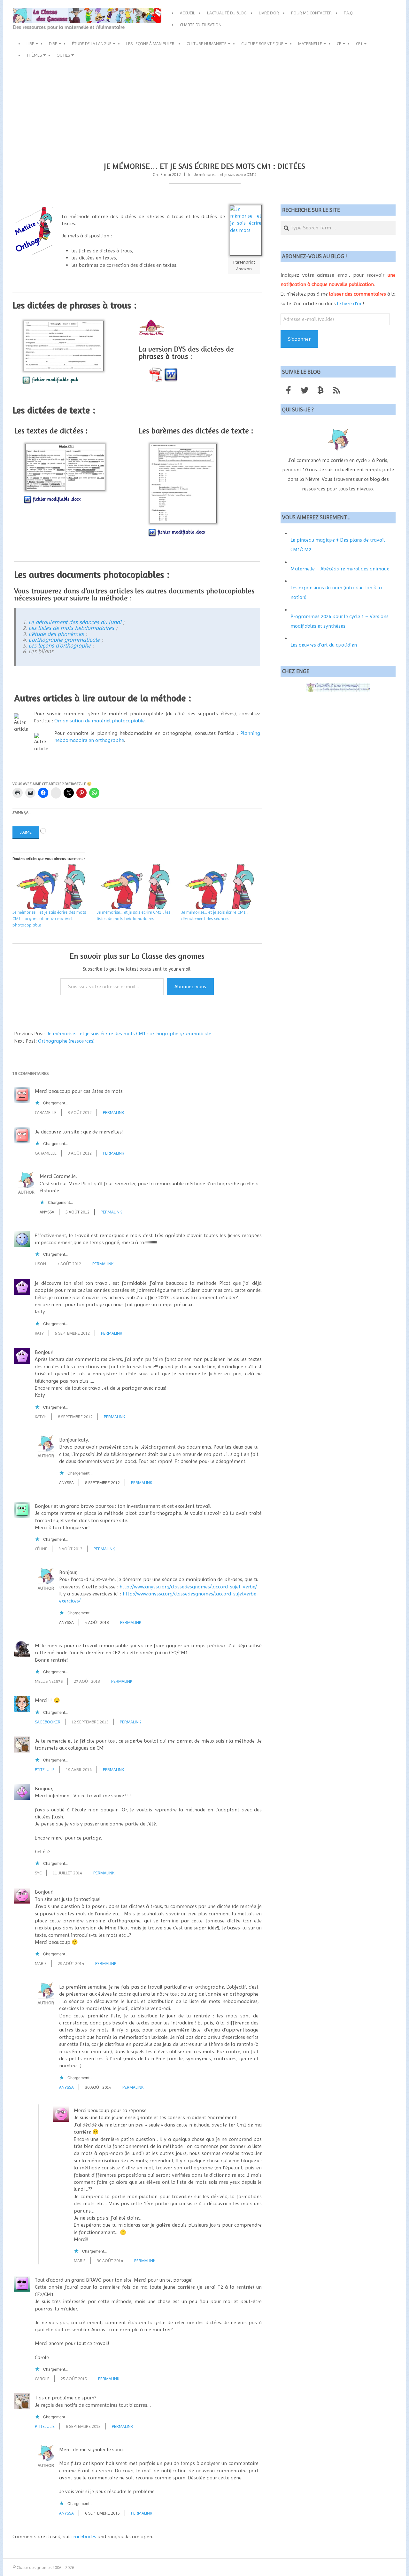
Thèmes (34, 55)
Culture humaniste (207, 44)
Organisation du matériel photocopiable (100, 721)
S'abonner (299, 339)
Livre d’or (269, 13)
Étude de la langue (92, 44)
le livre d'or (349, 303)
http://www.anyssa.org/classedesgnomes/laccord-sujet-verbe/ (188, 1587)
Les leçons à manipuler (150, 44)
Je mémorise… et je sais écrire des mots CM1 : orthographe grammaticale (129, 1034)
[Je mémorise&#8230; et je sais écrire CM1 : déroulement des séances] (220, 887)
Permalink (113, 1112)
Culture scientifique (262, 44)
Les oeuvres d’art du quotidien (324, 645)
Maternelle (310, 44)
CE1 (359, 44)
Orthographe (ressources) (66, 1041)
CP (339, 44)
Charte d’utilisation (201, 25)
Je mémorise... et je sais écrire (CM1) (225, 175)
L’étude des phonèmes (56, 634)
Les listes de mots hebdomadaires (71, 628)
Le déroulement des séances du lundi (75, 622)
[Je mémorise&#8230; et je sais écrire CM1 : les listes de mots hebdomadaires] (136, 887)
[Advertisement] (204, 109)
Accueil (187, 13)
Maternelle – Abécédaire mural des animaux (340, 569)
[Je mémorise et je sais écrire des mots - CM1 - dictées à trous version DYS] (156, 374)
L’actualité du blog (227, 13)
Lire (30, 44)
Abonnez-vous (190, 986)
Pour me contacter (311, 13)
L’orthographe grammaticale (64, 640)
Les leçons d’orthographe (60, 645)
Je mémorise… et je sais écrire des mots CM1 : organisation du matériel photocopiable (49, 918)
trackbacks (84, 2536)
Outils (63, 55)
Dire (53, 44)
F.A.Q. (349, 13)
